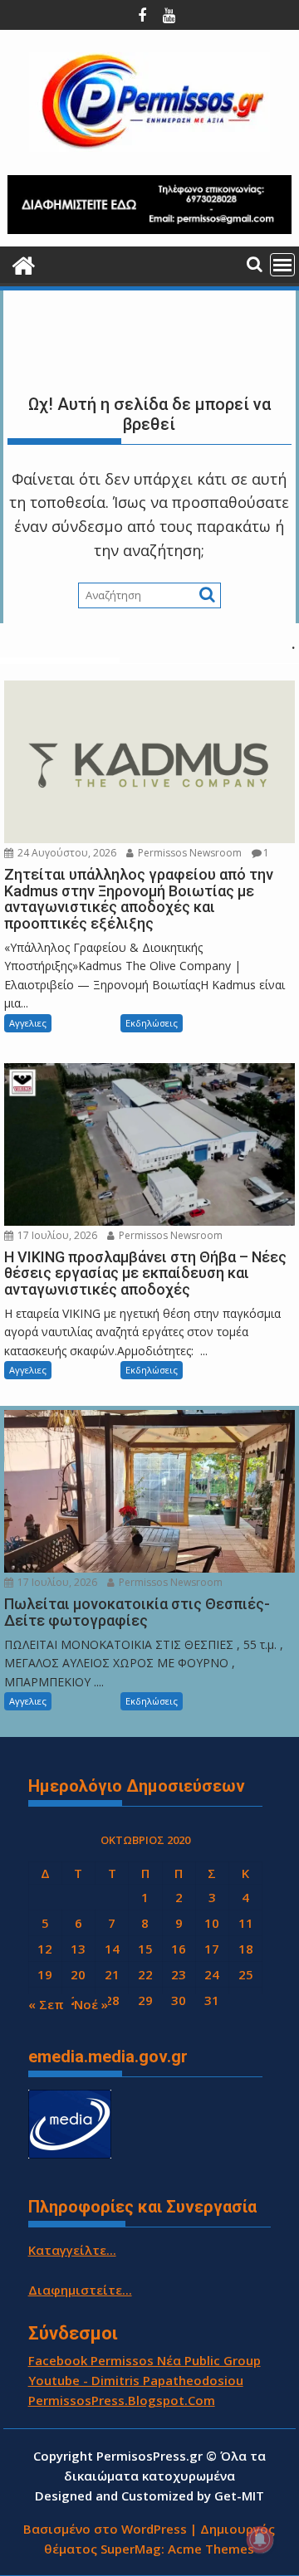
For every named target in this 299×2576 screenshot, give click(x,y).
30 (179, 2000)
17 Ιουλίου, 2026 (56, 1235)
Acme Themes (211, 2549)
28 (112, 2000)
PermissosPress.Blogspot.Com (122, 2400)
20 (78, 1974)
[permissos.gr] (24, 263)
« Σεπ (46, 2004)
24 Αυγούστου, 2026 (66, 853)
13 (78, 1949)
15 (145, 1949)
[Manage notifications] (260, 2539)
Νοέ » (91, 2004)
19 (45, 1974)
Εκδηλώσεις (152, 1023)
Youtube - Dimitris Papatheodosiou (136, 2380)
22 (145, 1974)
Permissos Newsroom (189, 853)
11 (246, 1923)
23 (179, 1974)
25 (246, 1974)
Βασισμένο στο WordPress (105, 2529)
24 (212, 1974)
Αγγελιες (28, 1023)
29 (145, 2000)
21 (112, 1974)
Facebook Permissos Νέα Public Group (145, 2360)
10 (212, 1923)
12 (45, 1949)
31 (212, 2000)
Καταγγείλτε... (72, 2250)
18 (246, 1949)
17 (212, 1949)
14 (112, 1949)
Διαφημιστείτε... (80, 2290)
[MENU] (282, 265)
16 (179, 1949)
